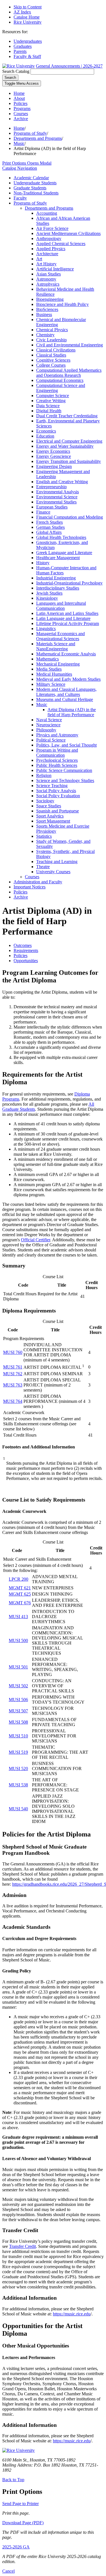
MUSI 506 (18, 1700)
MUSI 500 (18, 1640)
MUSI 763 (13, 1385)
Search (10, 78)
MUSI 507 (18, 1711)
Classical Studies (51, 355)
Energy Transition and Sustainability (69, 461)
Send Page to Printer (20, 2504)
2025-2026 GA (16, 2547)
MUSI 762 (13, 1374)
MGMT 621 (20, 1588)
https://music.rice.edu (72, 2314)
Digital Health (49, 411)
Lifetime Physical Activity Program (68, 623)
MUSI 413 (18, 1617)
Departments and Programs (38, 138)
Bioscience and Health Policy (62, 304)
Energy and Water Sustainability (65, 446)
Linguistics (46, 629)
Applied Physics (51, 249)
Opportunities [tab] (26, 961)
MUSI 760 (13, 1352)
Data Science (48, 406)
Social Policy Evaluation (58, 796)
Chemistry (45, 335)
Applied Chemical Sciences (61, 244)
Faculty (20, 198)
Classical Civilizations (56, 350)
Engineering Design (54, 466)
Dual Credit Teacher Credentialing (67, 416)
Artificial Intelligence (55, 269)
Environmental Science (57, 497)
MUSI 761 (13, 1367)
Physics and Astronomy (57, 735)
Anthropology (49, 238)
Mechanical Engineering (58, 664)
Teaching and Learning (57, 862)
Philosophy (46, 730)
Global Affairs (49, 532)
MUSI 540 (18, 1809)
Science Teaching (52, 786)
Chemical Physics (52, 330)
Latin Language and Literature (63, 618)
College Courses (51, 365)
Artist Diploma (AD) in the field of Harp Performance (72, 712)
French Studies (49, 522)
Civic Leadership (51, 340)
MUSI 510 (18, 1736)
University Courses (53, 872)
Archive (21, 119)
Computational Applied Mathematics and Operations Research (69, 373)
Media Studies (49, 669)
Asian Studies (48, 274)
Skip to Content (28, 7)
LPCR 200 (19, 1579)
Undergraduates (28, 41)
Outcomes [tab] (23, 945)
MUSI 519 (18, 1752)
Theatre (43, 867)
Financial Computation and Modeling (70, 517)
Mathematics (47, 659)
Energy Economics (53, 451)
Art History (46, 264)
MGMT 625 (20, 1594)
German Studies (50, 527)
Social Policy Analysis (56, 791)
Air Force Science (52, 228)
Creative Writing (51, 401)
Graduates (23, 46)
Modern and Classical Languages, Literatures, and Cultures (66, 692)
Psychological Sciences (57, 760)
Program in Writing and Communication (57, 753)
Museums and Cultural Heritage (65, 699)
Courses (21, 114)
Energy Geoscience (54, 456)
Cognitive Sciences (53, 360)
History (43, 563)
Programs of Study (30, 133)
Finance (43, 512)
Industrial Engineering (56, 578)
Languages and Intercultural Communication (61, 606)
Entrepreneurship (51, 487)
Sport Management (53, 821)
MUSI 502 (18, 1686)
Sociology (45, 801)
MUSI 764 (13, 1401)
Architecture (47, 254)
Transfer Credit (22, 2246)
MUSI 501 (18, 1667)
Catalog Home (27, 17)
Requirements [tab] (26, 950)
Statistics (44, 836)
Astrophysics (48, 284)
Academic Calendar (31, 178)
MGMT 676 (20, 1603)
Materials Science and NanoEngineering (56, 646)
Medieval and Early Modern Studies (68, 679)
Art (39, 259)
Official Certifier (35, 1240)
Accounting (47, 213)
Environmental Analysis (58, 492)
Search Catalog (16, 71)
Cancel (8, 2571)
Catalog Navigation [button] (20, 168)
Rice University (28, 22)
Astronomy (46, 279)
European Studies (52, 507)
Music (19, 143)
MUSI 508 (18, 1722)
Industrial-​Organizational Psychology (69, 583)
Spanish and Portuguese (58, 811)
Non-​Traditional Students (36, 193)
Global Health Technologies (61, 537)
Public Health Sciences (57, 765)
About (19, 98)
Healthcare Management (58, 558)
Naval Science (49, 720)
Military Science (51, 684)
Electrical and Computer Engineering (69, 441)
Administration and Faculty (38, 882)
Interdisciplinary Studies (58, 588)
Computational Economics (60, 380)
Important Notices (30, 887)
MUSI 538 (18, 1785)
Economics (46, 431)
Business (44, 314)
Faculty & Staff (27, 56)
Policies (20, 103)
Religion (44, 775)
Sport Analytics (50, 816)
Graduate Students (30, 188)
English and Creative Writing (62, 482)
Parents (20, 51)
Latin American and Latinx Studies (67, 613)
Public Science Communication (64, 770)
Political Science (51, 740)
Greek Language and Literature (64, 553)
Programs (22, 108)
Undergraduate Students (35, 183)
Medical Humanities (54, 674)
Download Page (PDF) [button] (23, 2523)
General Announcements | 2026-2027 (69, 66)
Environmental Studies (56, 502)
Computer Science (53, 396)
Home (19, 93)
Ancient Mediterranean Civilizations (68, 233)
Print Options (27, 163)
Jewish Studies (49, 593)
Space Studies (49, 806)
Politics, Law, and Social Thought (66, 745)
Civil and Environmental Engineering (70, 345)
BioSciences (47, 309)
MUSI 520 (18, 1769)
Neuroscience (48, 725)
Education (45, 436)
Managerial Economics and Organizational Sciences (60, 636)
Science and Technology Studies (65, 780)
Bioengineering (50, 299)
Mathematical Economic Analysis (66, 654)
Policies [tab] (20, 956)
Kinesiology (47, 598)
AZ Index (22, 12)
